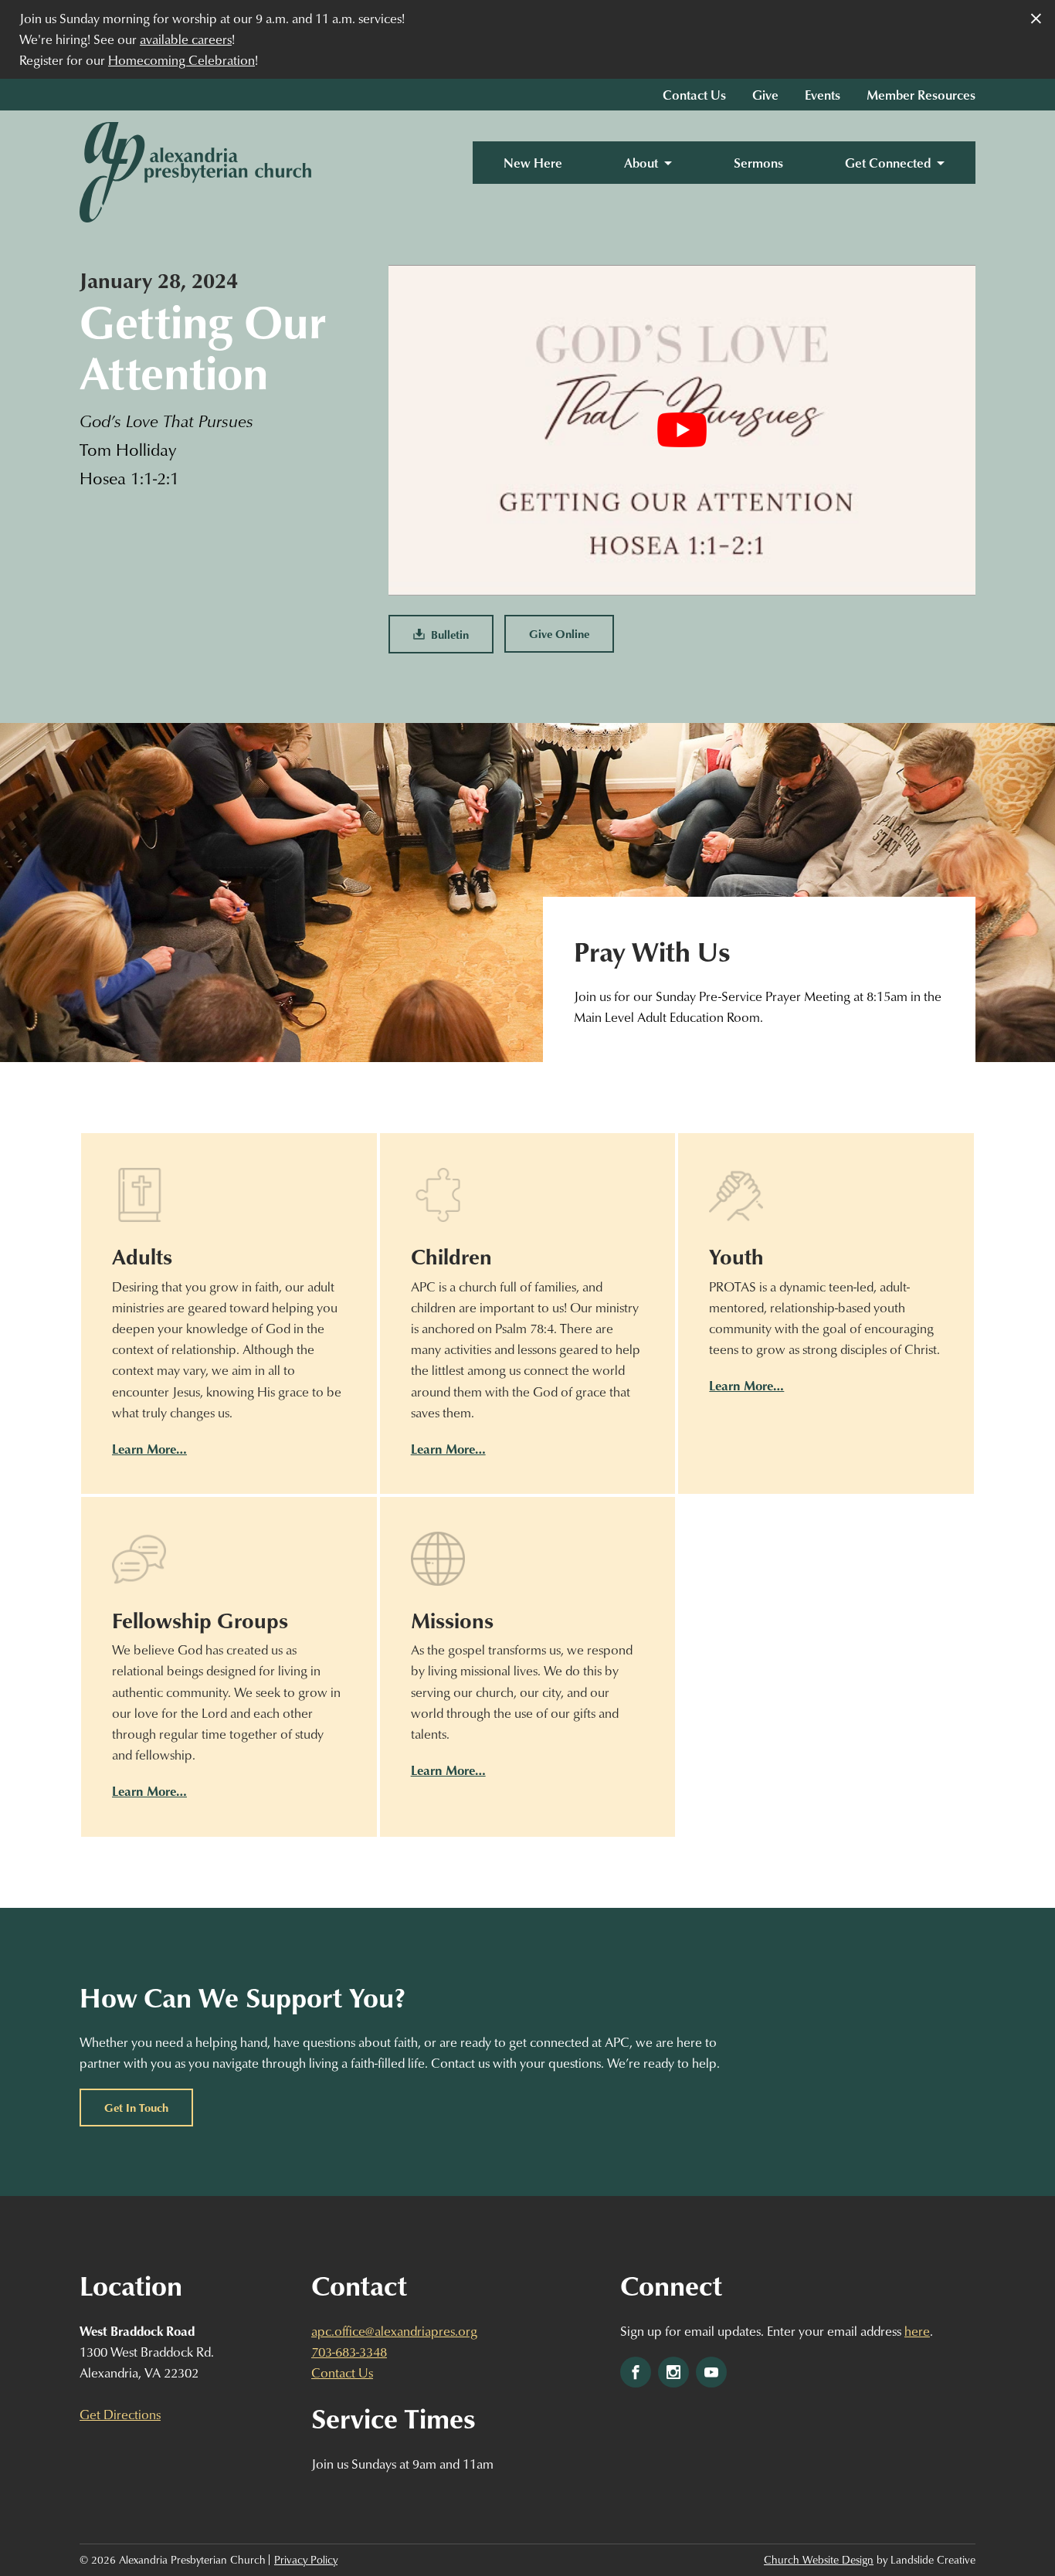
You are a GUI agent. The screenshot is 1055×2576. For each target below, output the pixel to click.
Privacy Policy (306, 2560)
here (917, 2331)
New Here (533, 163)
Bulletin (447, 634)
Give (765, 95)
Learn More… (149, 1449)
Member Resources (921, 95)
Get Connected (888, 163)
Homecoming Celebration (181, 60)
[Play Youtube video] (682, 430)
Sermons (758, 163)
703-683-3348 (349, 2352)
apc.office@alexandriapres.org (394, 2331)
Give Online (559, 633)
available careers (186, 39)
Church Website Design (819, 2560)
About (641, 163)
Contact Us (694, 95)
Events (823, 95)
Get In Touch (136, 2107)
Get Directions (120, 2414)
